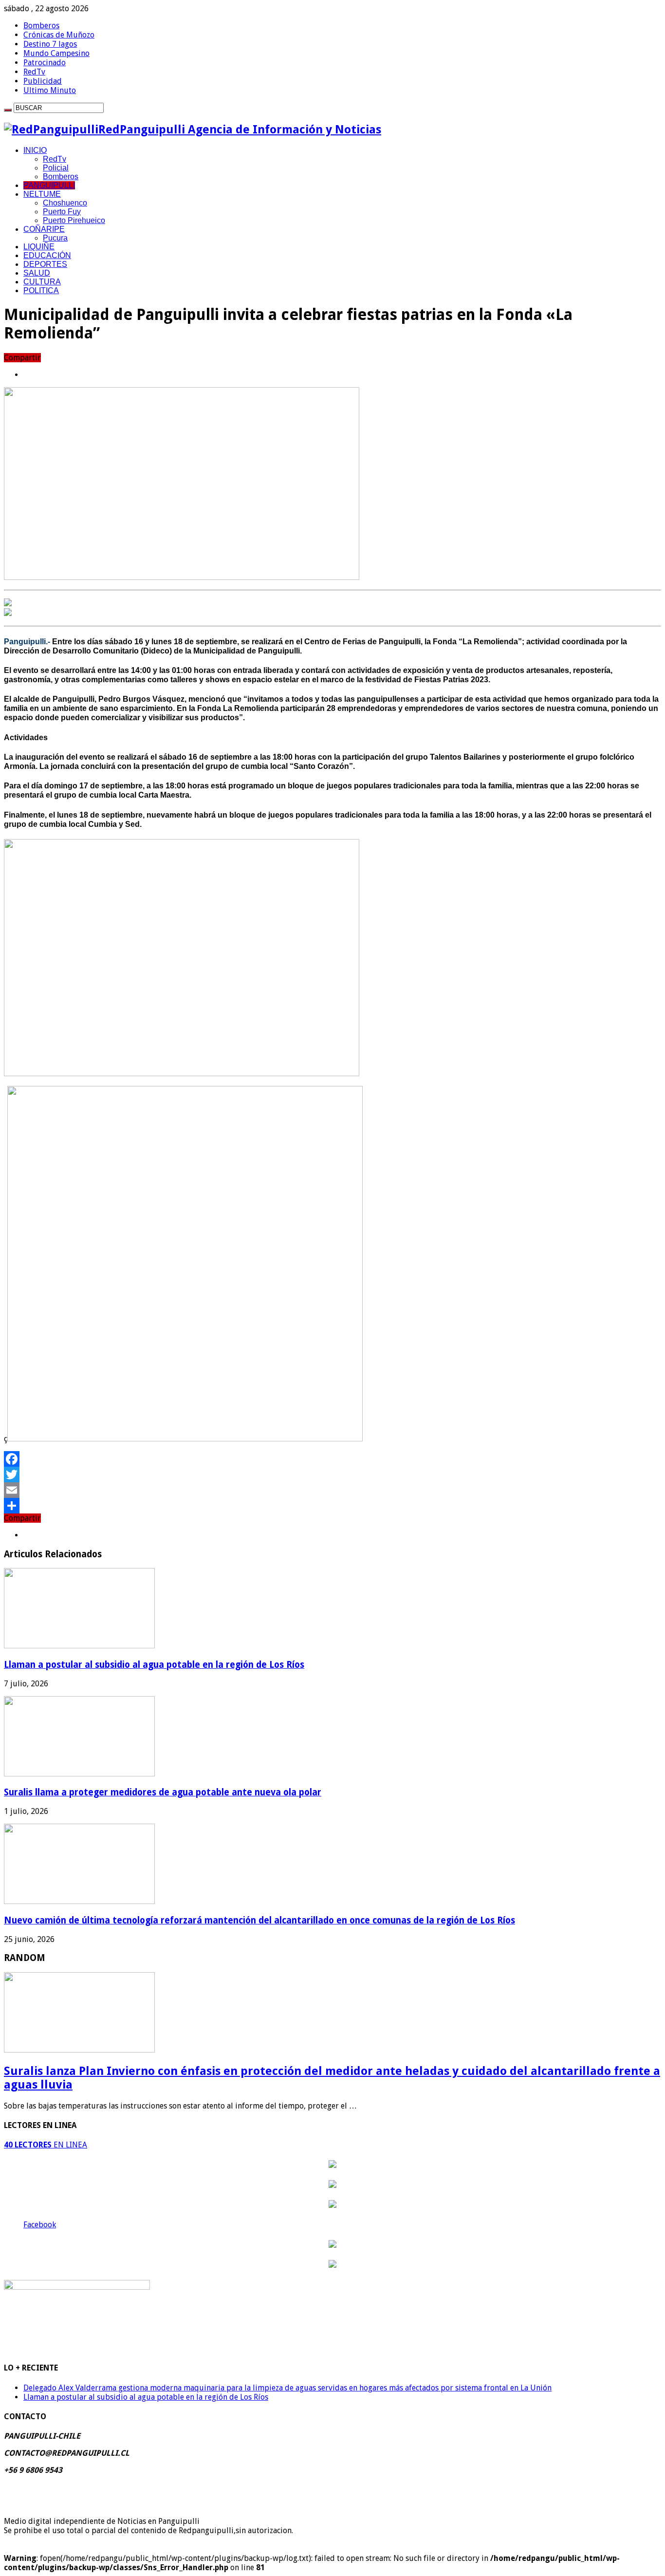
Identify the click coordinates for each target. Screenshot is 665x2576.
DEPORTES (45, 264)
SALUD (37, 273)
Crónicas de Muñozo (59, 35)
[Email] (332, 1490)
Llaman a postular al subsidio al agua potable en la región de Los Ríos (154, 1665)
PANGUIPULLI (49, 185)
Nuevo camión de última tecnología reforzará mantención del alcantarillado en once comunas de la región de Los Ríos (259, 1920)
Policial (56, 168)
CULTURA (42, 282)
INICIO (35, 150)
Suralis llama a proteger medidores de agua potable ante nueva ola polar (163, 1792)
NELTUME (42, 194)
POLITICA (41, 290)
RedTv (34, 72)
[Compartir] (332, 1506)
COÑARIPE (44, 229)
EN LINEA (46, 2145)
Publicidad (43, 81)
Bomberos (41, 26)
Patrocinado (45, 63)
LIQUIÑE (39, 247)
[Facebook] (332, 1459)
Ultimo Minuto (50, 90)
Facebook (40, 2225)
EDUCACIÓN (47, 255)
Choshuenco (65, 203)
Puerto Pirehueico (74, 220)
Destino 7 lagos (50, 44)
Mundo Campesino (56, 53)
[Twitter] (332, 1475)
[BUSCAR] (8, 110)
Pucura (55, 238)
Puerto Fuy (62, 212)
